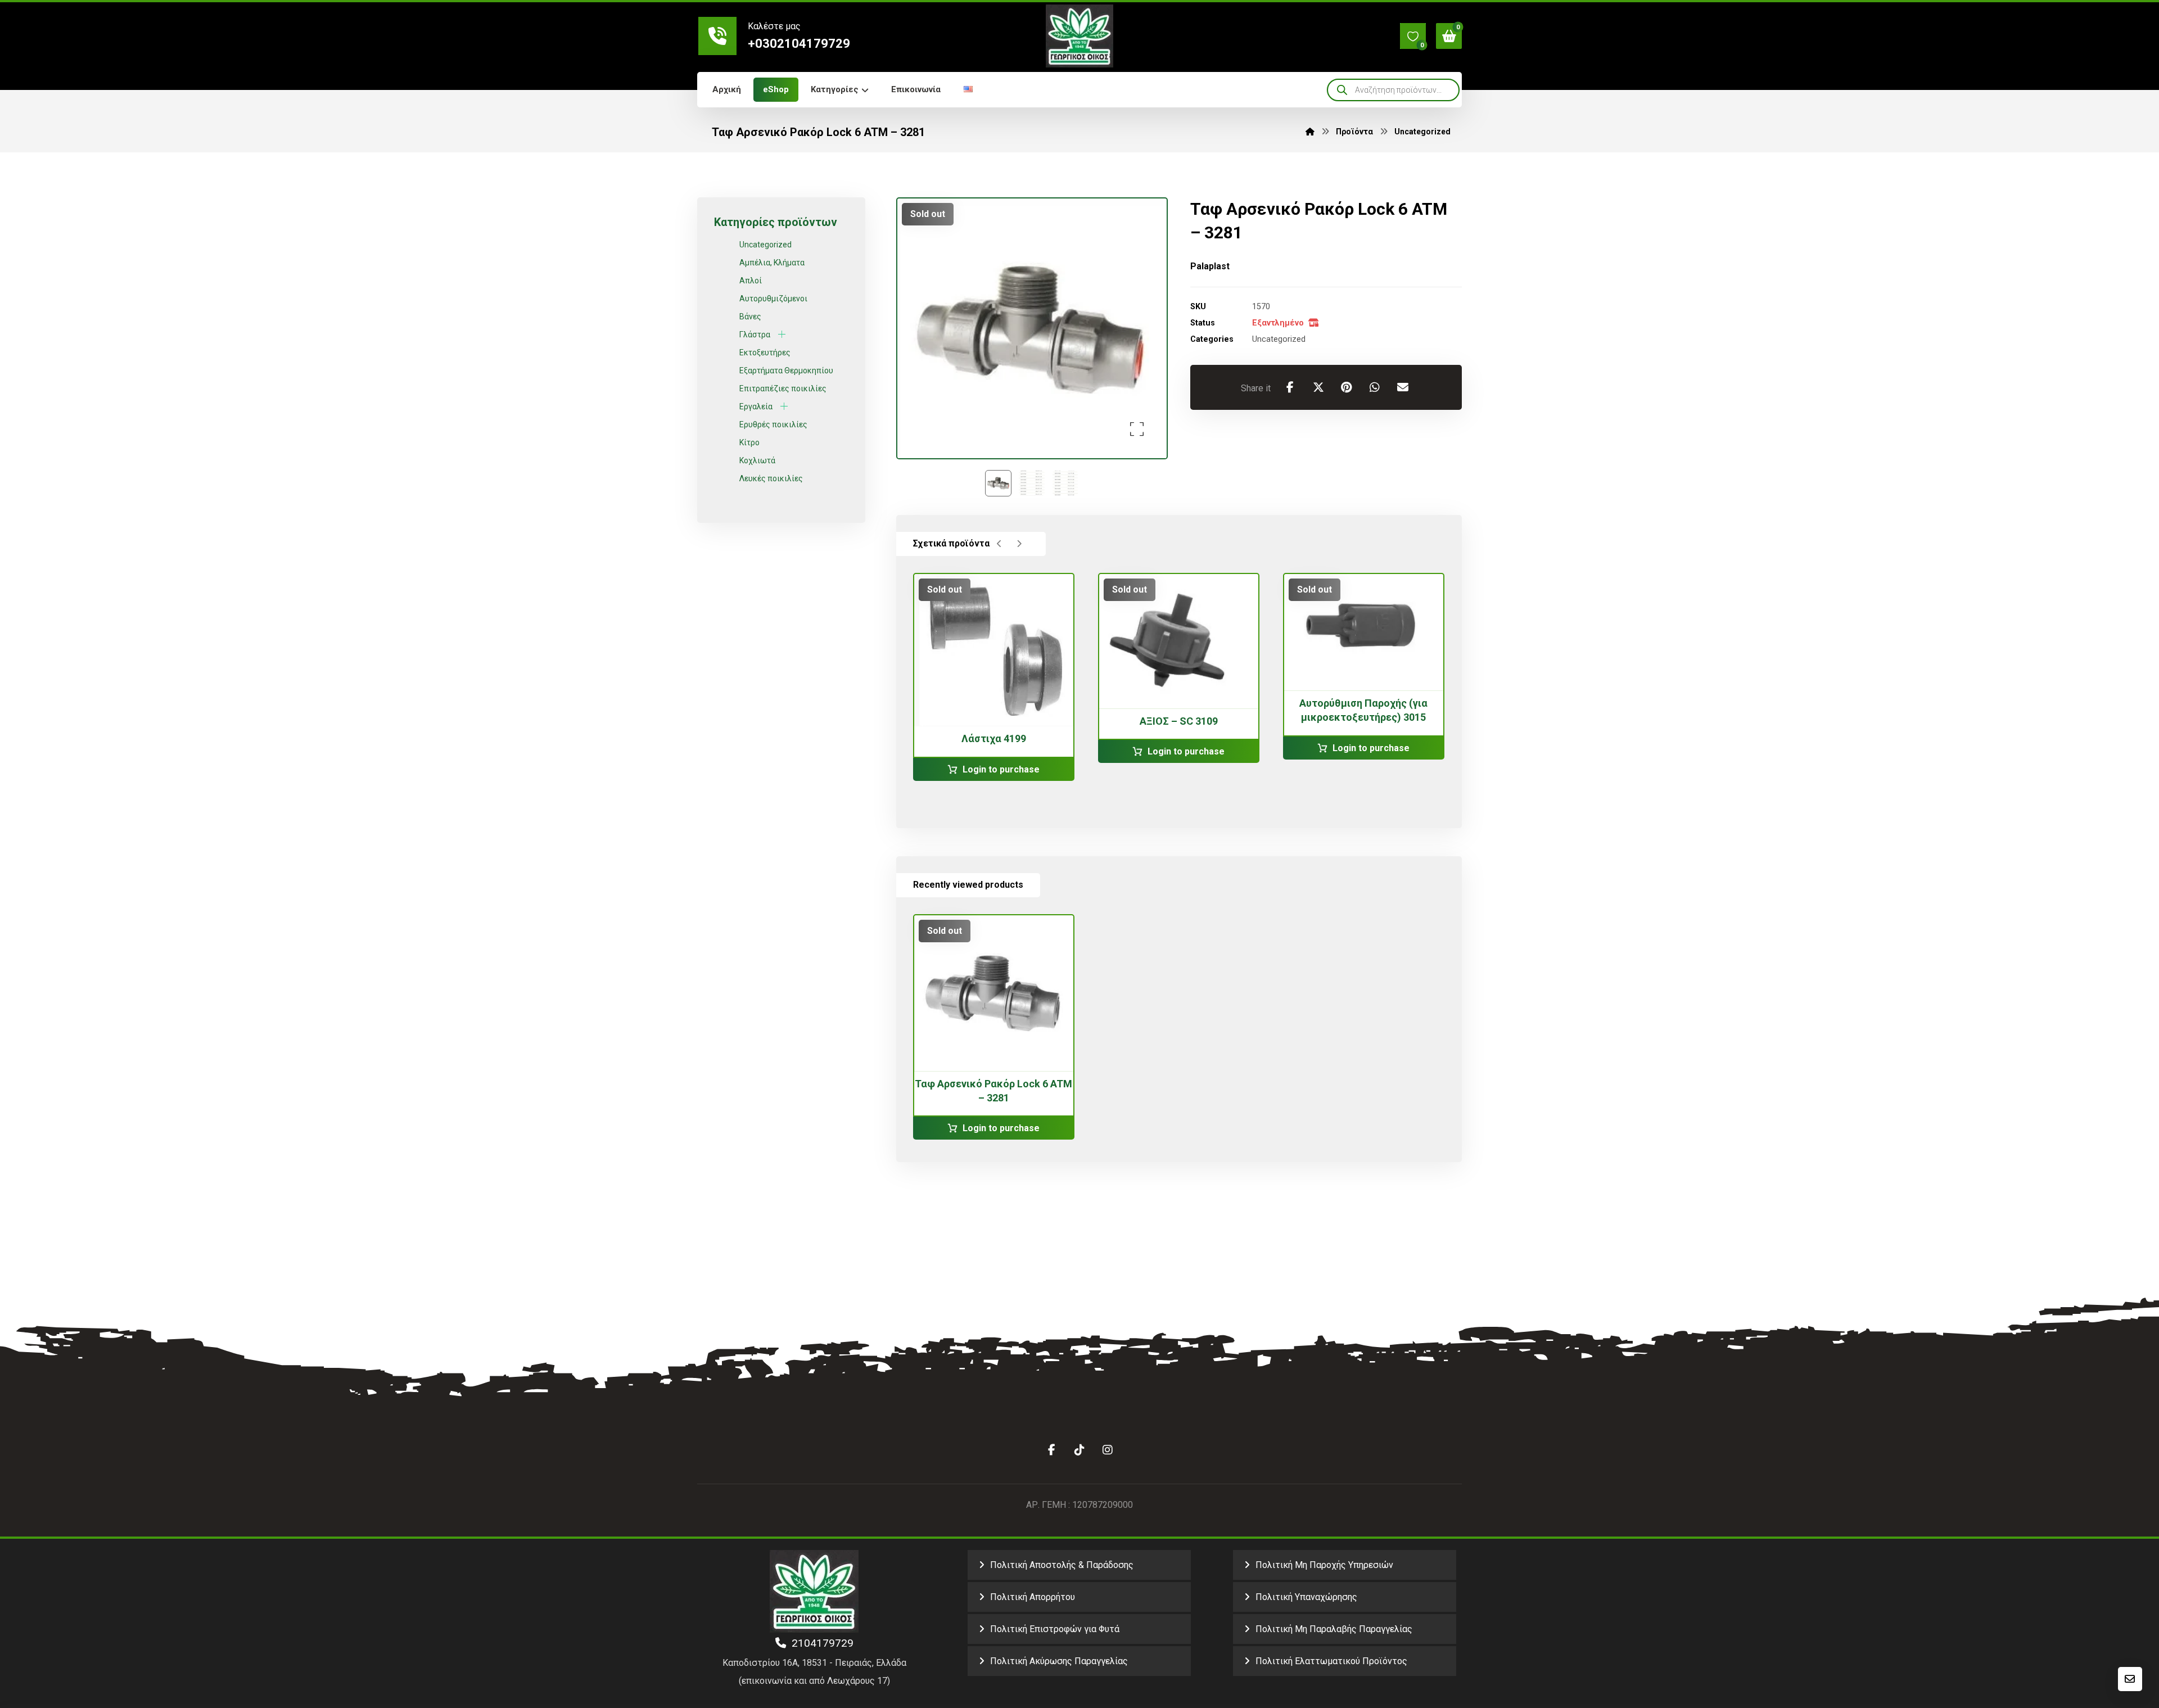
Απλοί (751, 281)
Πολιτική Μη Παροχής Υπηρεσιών (1324, 1565)
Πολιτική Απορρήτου (1033, 1597)
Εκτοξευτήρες (765, 353)
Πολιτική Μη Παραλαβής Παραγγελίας (1334, 1629)
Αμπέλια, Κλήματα (772, 263)
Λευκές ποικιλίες (771, 478)
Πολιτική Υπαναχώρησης (1306, 1597)
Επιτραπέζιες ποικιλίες (783, 388)
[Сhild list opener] (782, 334)
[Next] (1019, 544)
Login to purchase (1001, 769)
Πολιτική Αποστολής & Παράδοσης (1062, 1565)
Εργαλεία (756, 406)
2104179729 (820, 1643)
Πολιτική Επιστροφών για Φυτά (1055, 1629)
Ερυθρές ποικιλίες (773, 424)
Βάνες (750, 317)
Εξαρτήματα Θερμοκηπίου (786, 370)
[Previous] (999, 544)
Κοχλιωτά (757, 460)
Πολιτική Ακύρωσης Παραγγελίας (1059, 1661)
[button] (1413, 36)
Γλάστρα (755, 335)
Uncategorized (1279, 339)
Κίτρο (749, 442)
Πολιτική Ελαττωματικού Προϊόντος (1331, 1661)
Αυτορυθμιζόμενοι (773, 299)
